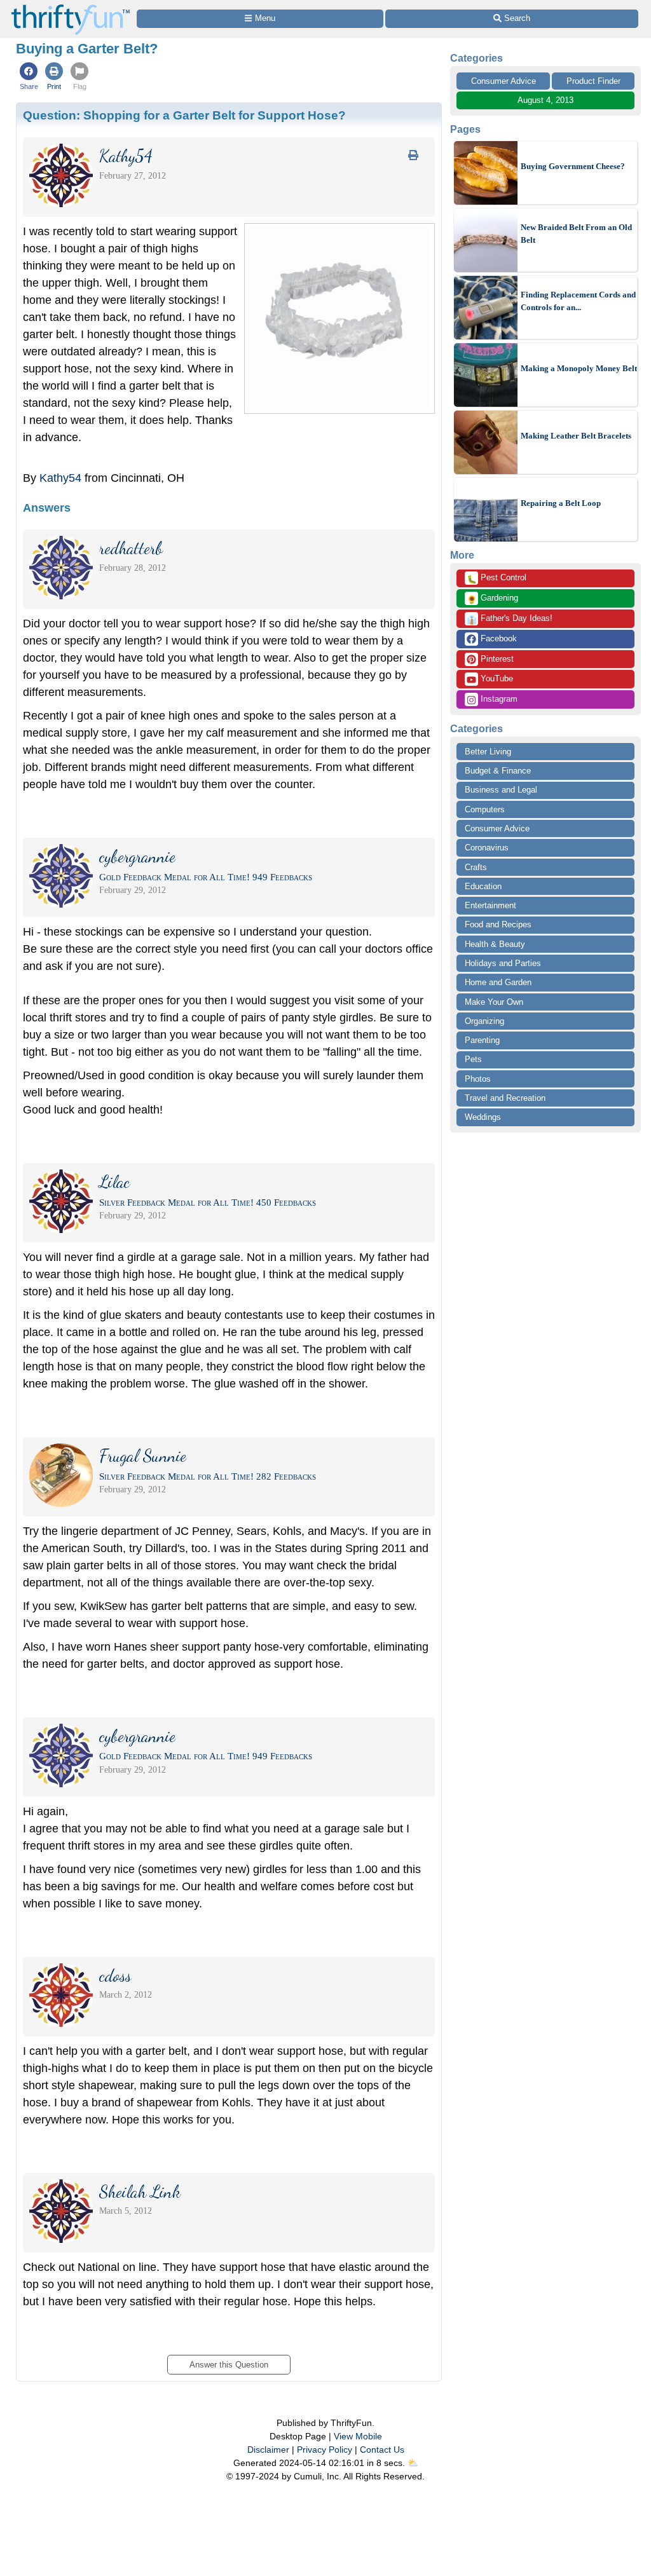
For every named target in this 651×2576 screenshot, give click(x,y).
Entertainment (490, 905)
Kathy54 (60, 478)
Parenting (482, 1040)
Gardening (492, 599)
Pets (473, 1059)
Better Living (488, 752)
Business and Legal (501, 790)
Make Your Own (494, 1002)
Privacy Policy (325, 2450)
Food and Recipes (498, 924)
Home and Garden (498, 982)
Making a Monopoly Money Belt (579, 368)
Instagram (498, 699)
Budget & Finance (498, 771)
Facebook (497, 638)
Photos (478, 1079)
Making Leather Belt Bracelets (576, 436)
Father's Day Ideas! (510, 619)
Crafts (476, 867)
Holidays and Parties (503, 963)
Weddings (483, 1117)
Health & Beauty (495, 944)
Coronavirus (487, 848)
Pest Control (497, 578)
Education (483, 886)
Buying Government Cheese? (573, 166)
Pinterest (496, 659)
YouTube (496, 678)
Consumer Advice (504, 81)
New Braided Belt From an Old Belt (576, 234)
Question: (184, 115)
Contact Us (382, 2450)
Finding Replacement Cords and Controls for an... (578, 301)
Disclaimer (268, 2450)
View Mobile (358, 2436)
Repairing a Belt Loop (561, 503)
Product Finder (593, 81)
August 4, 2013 (545, 100)
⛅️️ (413, 2463)
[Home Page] (71, 7)
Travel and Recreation (505, 1098)
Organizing (484, 1021)
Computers (485, 809)
